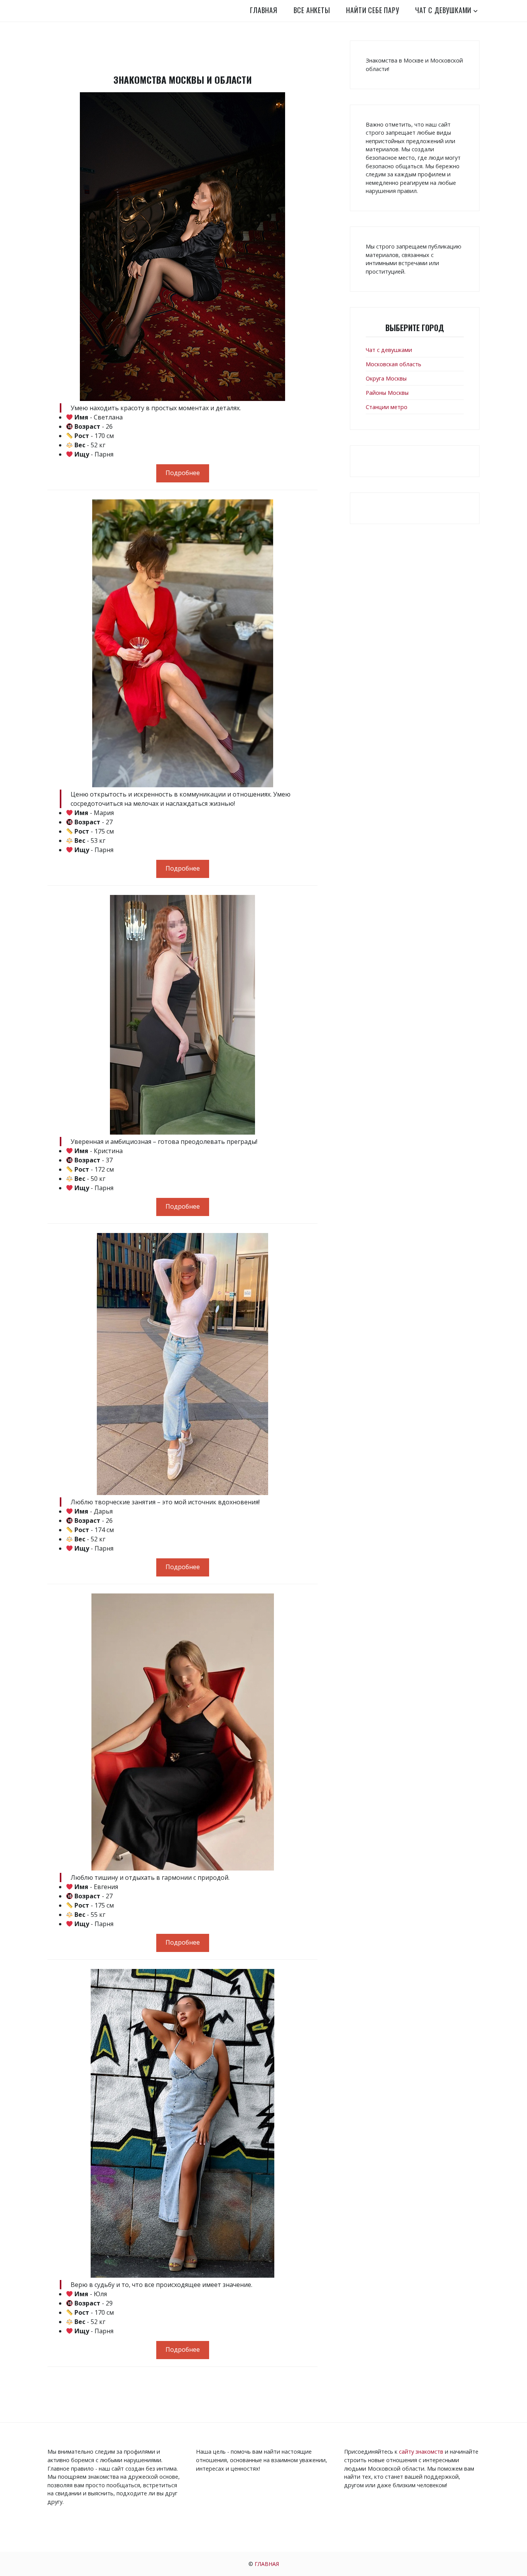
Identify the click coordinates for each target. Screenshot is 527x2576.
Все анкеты (312, 10)
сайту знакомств (421, 2452)
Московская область (394, 364)
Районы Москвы (387, 393)
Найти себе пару (372, 10)
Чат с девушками (443, 10)
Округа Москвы (386, 378)
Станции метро (387, 407)
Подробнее (183, 473)
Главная (264, 10)
